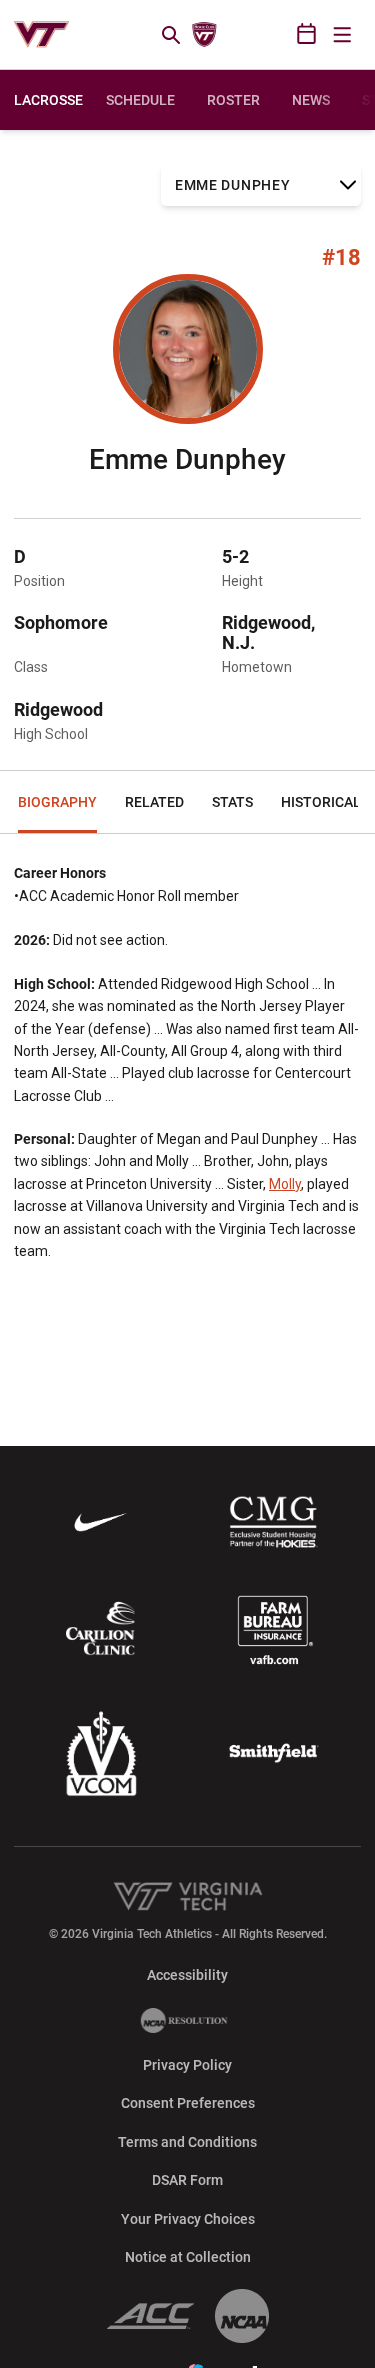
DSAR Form (187, 2180)
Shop (275, 35)
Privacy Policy (187, 2065)
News (311, 100)
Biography (57, 802)
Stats (232, 802)
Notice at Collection (188, 2257)
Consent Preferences (188, 2103)
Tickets (240, 35)
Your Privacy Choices (188, 2219)
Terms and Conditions (187, 2142)
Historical (321, 802)
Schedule (140, 100)
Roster (233, 100)
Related (154, 802)
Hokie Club (204, 35)
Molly (285, 1184)
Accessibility (187, 1974)
